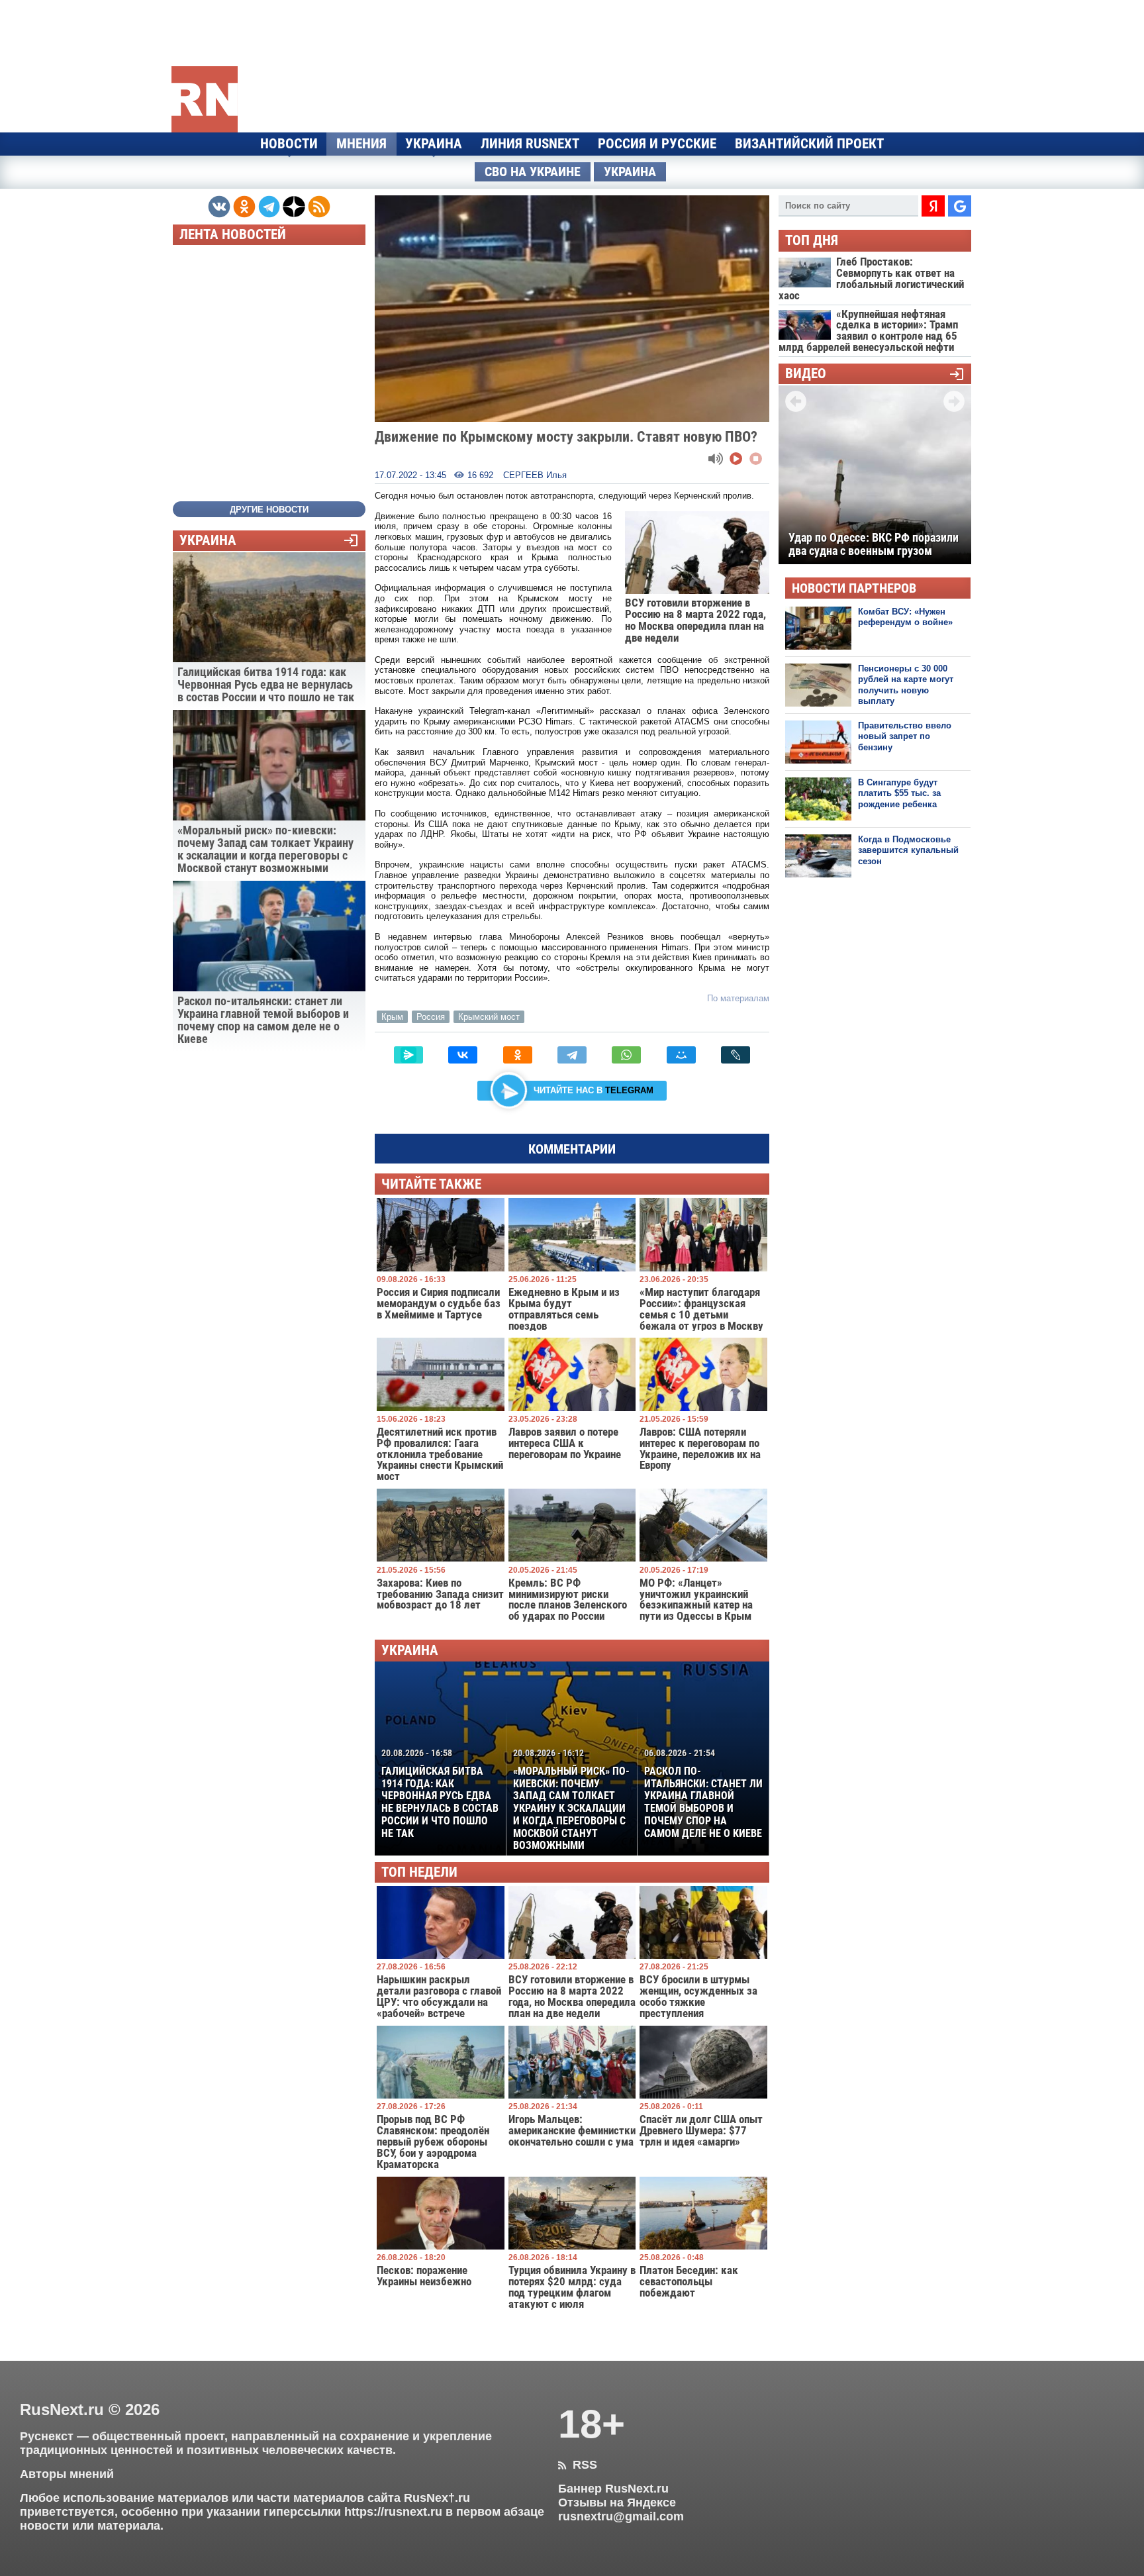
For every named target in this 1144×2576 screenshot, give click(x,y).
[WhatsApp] (626, 1055)
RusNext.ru (62, 2409)
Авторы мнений (67, 2474)
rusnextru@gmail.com (621, 2516)
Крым (392, 1017)
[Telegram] (572, 1055)
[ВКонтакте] (463, 1055)
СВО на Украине (533, 172)
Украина (434, 144)
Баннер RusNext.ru (613, 2489)
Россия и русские (657, 144)
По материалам (738, 998)
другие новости (269, 510)
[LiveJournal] (736, 1055)
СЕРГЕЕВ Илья (535, 475)
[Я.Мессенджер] (408, 1055)
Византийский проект (809, 144)
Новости (289, 144)
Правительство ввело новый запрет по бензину (905, 736)
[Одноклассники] (518, 1055)
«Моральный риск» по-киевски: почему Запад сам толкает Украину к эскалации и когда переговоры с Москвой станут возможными (571, 1800)
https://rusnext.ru (393, 2512)
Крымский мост (489, 1017)
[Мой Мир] (681, 1055)
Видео (806, 374)
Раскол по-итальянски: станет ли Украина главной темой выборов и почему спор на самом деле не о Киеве (703, 1793)
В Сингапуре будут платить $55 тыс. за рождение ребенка (899, 793)
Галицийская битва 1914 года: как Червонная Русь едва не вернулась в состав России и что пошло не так (440, 1793)
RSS (578, 2465)
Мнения (361, 144)
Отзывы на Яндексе (617, 2502)
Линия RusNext (530, 144)
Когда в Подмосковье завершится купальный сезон (908, 850)
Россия (431, 1017)
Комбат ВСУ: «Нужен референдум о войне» (905, 617)
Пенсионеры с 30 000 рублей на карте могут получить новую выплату (906, 685)
